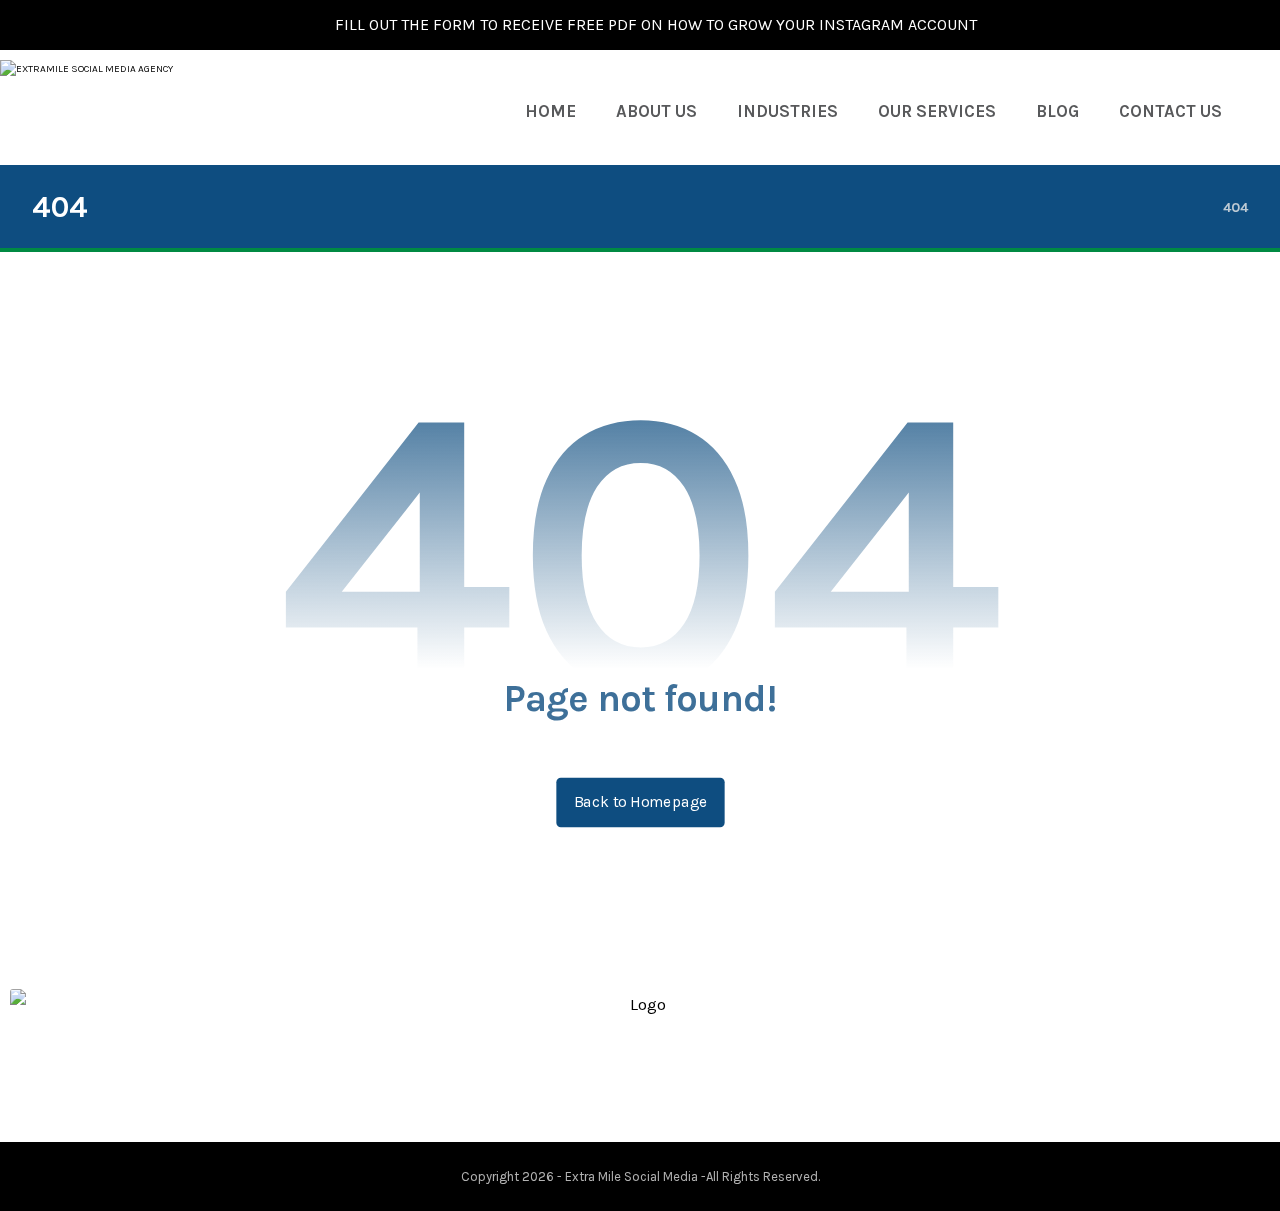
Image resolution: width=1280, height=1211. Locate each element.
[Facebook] (592, 1086)
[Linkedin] (656, 1086)
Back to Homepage (640, 802)
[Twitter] (624, 1086)
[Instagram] (688, 1086)
